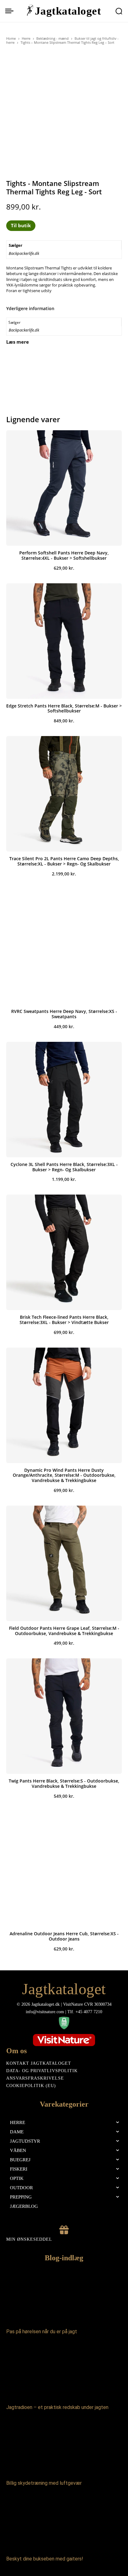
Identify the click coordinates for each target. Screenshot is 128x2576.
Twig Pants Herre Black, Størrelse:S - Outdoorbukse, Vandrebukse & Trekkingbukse (64, 1783)
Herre (26, 38)
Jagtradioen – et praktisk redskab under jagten (57, 2407)
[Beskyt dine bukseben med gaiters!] (64, 2523)
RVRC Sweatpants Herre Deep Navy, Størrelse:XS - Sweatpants (64, 1014)
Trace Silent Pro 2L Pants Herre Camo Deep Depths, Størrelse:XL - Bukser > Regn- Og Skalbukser (64, 861)
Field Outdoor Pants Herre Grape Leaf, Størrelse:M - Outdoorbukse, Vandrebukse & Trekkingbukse (64, 1631)
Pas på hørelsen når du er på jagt (42, 2332)
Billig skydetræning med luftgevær (44, 2483)
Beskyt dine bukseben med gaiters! (45, 2559)
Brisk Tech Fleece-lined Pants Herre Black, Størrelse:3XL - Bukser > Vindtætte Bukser (64, 1320)
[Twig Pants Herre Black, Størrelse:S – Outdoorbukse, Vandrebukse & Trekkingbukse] (64, 1716)
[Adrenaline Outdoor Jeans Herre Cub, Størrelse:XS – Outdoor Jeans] (64, 1869)
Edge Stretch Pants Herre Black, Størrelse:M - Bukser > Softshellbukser (64, 708)
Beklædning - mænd (53, 38)
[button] (119, 11)
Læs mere (18, 342)
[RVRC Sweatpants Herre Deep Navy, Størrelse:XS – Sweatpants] (64, 947)
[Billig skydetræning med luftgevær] (64, 2447)
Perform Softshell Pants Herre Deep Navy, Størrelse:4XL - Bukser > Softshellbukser (64, 555)
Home (11, 38)
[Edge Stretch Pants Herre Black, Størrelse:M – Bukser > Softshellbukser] (64, 641)
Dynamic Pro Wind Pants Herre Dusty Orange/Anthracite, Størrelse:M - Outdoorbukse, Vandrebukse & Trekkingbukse (64, 1475)
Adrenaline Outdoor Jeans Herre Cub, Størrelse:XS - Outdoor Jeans (64, 1936)
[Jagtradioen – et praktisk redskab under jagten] (64, 2371)
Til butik (21, 225)
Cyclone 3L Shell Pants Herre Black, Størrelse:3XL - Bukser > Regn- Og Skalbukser (64, 1167)
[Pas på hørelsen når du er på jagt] (64, 2296)
